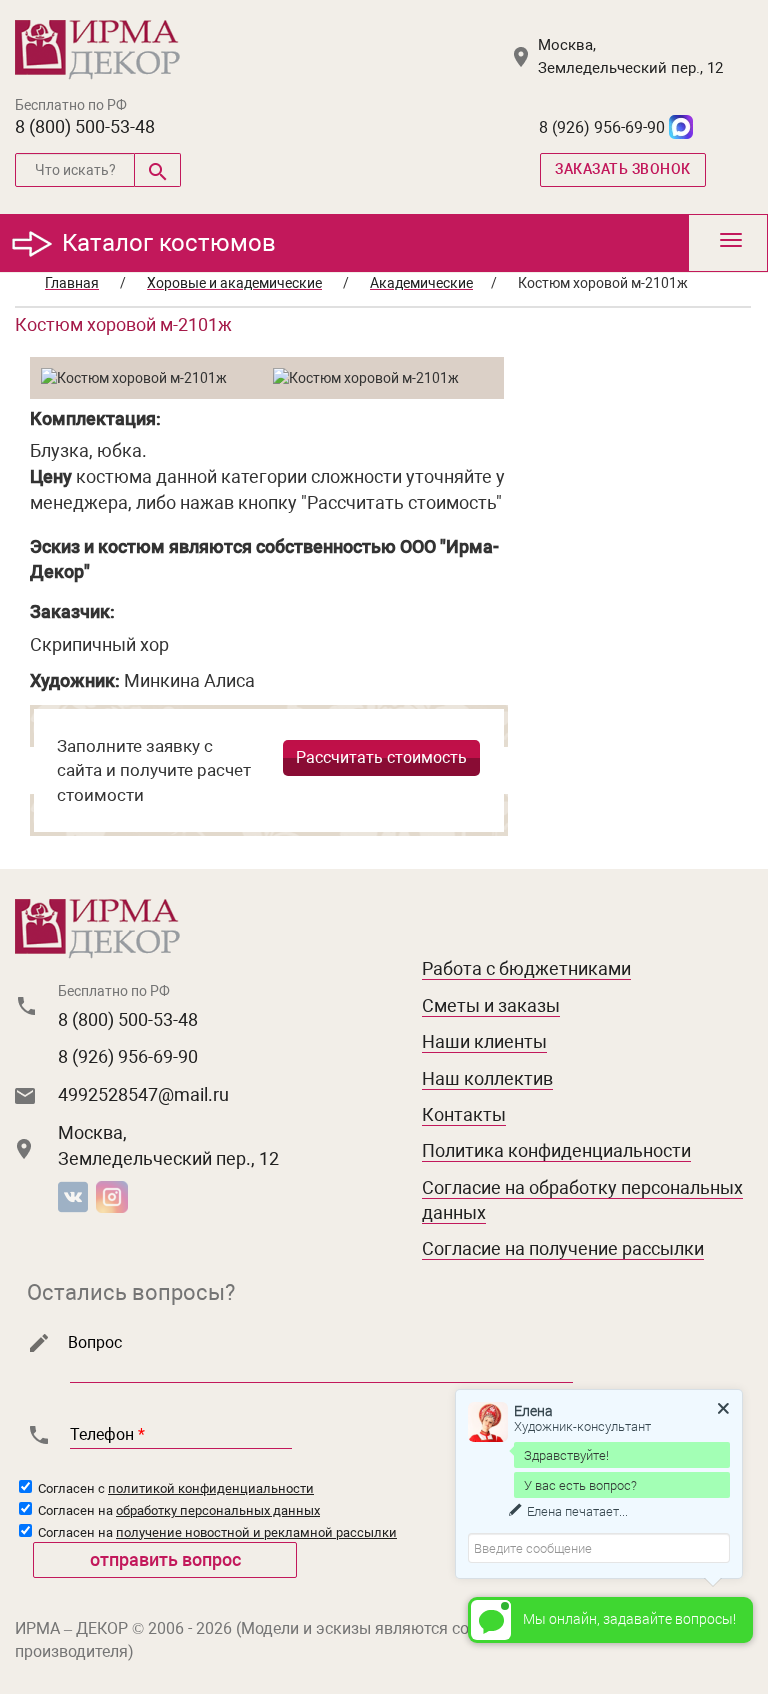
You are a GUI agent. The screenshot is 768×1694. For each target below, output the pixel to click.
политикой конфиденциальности (211, 1488)
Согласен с (174, 1488)
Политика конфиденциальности (556, 1150)
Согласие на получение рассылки (563, 1248)
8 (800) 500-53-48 (85, 126)
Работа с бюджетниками (526, 968)
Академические (421, 283)
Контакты (464, 1114)
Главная (72, 283)
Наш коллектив (487, 1078)
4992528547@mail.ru (143, 1094)
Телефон (107, 1434)
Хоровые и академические (234, 283)
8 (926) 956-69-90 (602, 127)
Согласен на (177, 1510)
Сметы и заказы (491, 1005)
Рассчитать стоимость (381, 757)
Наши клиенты (484, 1041)
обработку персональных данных (218, 1510)
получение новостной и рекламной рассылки (256, 1532)
